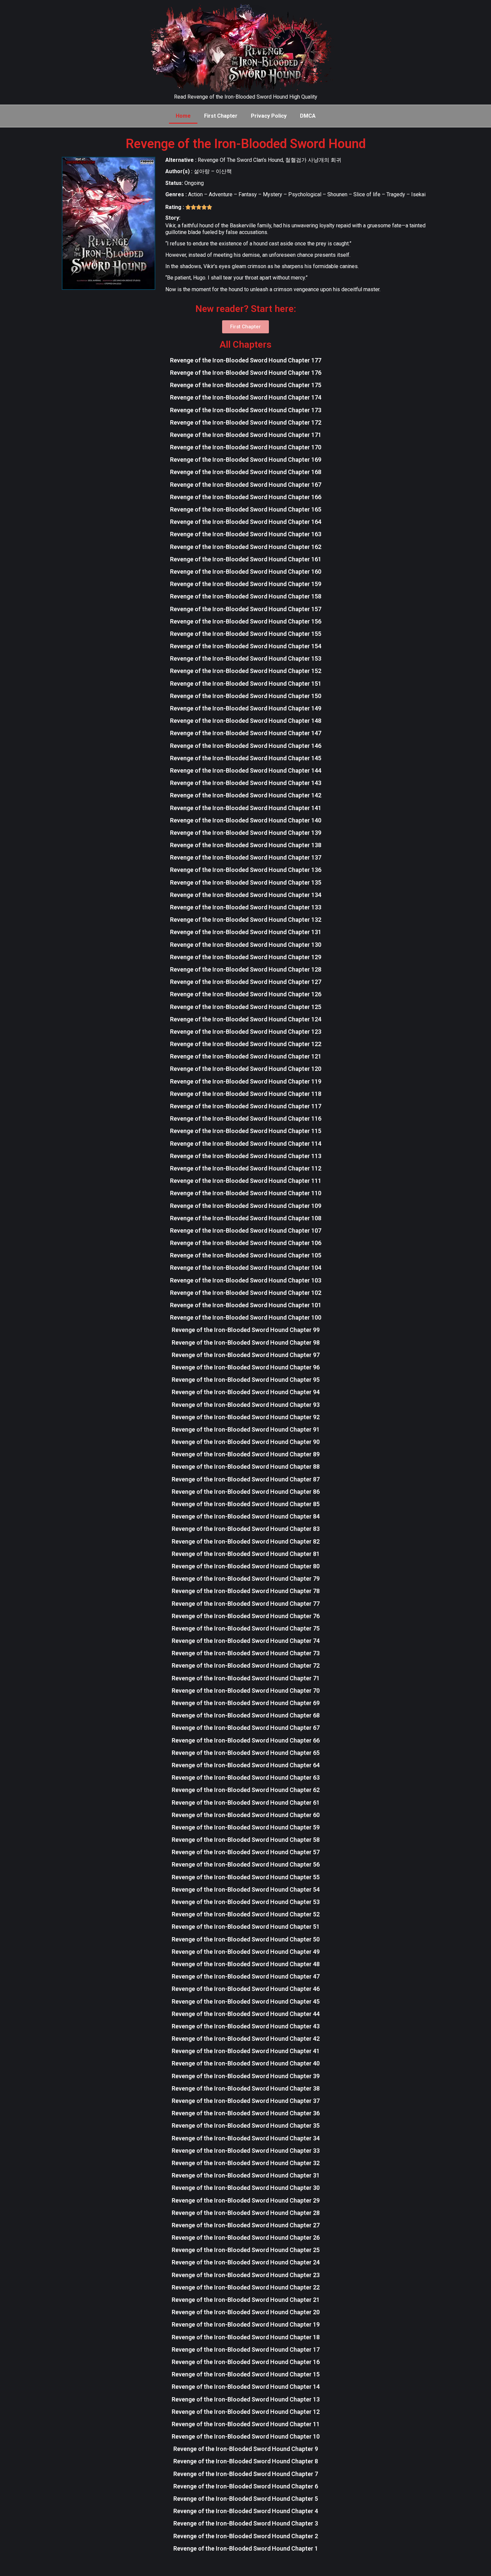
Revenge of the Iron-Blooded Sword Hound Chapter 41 (246, 2051)
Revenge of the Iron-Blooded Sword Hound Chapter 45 (246, 2001)
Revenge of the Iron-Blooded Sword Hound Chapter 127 (246, 982)
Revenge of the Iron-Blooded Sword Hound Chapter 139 (246, 833)
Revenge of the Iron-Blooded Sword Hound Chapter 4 (246, 2511)
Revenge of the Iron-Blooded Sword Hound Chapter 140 (246, 820)
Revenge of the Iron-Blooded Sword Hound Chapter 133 (246, 907)
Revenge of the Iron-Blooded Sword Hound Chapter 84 (246, 1516)
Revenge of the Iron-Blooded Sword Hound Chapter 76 (246, 1616)
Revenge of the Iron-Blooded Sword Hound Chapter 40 (246, 2063)
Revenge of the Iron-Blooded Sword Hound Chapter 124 (246, 1019)
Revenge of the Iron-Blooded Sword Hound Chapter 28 (246, 2213)
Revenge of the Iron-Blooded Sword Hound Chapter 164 (246, 522)
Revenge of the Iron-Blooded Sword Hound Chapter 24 (246, 2262)
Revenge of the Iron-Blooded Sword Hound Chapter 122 (246, 1044)
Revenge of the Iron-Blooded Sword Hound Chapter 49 (246, 1952)
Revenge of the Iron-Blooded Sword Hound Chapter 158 (246, 596)
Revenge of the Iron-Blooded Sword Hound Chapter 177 (246, 360)
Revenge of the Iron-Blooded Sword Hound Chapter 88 (246, 1467)
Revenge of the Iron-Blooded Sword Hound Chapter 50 (246, 1939)
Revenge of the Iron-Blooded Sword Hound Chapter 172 (246, 422)
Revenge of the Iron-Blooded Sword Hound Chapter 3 (246, 2523)
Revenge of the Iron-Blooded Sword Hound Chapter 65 (246, 1753)
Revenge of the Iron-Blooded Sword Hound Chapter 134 (246, 895)
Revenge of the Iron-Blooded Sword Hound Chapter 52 (246, 1914)
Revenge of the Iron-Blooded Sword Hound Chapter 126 (246, 994)
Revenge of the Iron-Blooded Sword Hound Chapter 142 (246, 795)
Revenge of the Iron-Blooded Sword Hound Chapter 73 (246, 1653)
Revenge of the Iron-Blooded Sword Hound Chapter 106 (246, 1243)
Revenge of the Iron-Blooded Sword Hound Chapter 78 (246, 1591)
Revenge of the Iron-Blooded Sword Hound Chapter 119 (246, 1081)
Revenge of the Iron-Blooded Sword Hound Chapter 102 (246, 1293)
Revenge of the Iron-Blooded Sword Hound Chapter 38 (246, 2088)
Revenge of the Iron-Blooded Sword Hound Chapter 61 (246, 1803)
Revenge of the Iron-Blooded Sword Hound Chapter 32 (246, 2163)
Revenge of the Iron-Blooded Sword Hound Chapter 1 (246, 2548)
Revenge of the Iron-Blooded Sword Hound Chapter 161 (246, 559)
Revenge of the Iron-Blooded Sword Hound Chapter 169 (246, 460)
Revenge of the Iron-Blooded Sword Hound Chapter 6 (246, 2486)
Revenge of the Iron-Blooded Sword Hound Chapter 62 (246, 1790)
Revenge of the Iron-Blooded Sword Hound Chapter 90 (246, 1442)
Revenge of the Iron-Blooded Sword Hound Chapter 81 (246, 1554)
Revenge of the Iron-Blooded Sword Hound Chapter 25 (246, 2250)
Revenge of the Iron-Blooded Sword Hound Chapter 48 (246, 1964)
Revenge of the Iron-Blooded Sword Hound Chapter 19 (246, 2324)
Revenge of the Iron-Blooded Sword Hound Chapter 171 (246, 435)
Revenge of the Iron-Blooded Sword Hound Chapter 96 (246, 1367)
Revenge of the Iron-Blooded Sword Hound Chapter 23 (246, 2275)
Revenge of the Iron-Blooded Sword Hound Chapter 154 (246, 646)
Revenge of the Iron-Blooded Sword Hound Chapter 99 (246, 1330)
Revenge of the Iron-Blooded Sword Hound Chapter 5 (246, 2499)
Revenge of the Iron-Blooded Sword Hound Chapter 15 (246, 2374)
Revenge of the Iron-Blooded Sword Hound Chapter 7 (246, 2474)
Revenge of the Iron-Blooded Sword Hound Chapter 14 (246, 2387)
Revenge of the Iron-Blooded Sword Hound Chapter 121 (246, 1056)
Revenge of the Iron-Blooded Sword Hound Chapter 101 (246, 1305)
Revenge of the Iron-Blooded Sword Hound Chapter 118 (246, 1094)
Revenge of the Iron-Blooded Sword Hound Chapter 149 (246, 708)
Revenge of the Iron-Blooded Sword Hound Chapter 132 (246, 920)
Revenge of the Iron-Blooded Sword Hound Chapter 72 (246, 1665)
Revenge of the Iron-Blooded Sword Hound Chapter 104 (246, 1268)
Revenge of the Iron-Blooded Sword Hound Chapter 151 (246, 684)
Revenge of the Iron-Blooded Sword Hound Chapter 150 (246, 696)
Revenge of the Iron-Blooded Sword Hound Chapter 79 (246, 1579)
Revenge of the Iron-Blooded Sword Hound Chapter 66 (246, 1740)
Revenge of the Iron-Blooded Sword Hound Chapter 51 (246, 1927)
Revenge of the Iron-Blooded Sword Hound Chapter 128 (246, 969)
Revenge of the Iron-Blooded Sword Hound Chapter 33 (246, 2151)
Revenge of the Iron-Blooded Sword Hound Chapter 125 (246, 1007)
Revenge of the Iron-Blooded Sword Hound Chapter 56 (246, 1864)
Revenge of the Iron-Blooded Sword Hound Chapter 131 (246, 932)
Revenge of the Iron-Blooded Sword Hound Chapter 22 (246, 2287)
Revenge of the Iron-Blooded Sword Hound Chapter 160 (246, 572)
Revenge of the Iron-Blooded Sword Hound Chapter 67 (246, 1728)
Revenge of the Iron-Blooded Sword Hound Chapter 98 (246, 1342)
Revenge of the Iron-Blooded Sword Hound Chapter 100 (246, 1317)
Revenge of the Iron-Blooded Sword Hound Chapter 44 (246, 2014)
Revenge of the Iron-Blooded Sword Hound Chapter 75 (246, 1628)
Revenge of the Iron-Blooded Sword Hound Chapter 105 (246, 1255)
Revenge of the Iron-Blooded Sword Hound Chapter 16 (246, 2362)
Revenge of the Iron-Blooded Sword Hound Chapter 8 (246, 2461)
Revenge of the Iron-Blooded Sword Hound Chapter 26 (246, 2237)
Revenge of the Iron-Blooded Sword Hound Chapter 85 (246, 1504)
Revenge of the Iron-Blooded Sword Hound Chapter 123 (246, 1032)
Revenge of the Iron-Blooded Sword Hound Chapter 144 (246, 770)
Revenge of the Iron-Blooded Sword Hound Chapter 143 (246, 783)
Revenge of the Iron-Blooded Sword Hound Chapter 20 (246, 2312)
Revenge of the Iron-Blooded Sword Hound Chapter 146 (246, 746)
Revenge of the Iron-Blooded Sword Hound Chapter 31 (246, 2175)
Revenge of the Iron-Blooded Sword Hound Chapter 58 (246, 1840)
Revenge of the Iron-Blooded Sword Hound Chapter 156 (246, 621)
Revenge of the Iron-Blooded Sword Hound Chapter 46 (246, 1989)
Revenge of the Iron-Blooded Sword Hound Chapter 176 (246, 373)
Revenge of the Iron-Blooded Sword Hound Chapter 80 (246, 1566)
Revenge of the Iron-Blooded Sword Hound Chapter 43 (246, 2026)
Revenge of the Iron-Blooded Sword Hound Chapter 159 (246, 584)
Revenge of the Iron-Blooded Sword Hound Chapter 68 (246, 1715)
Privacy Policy (269, 116)
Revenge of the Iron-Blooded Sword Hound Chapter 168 (246, 472)
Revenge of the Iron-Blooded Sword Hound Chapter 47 (246, 1976)
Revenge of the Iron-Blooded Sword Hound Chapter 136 (246, 870)
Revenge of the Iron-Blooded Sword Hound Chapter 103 (246, 1280)
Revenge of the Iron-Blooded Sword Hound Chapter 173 (246, 410)
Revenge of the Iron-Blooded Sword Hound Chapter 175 (246, 385)
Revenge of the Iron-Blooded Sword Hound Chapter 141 (246, 808)
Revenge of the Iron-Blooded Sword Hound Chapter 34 (246, 2138)
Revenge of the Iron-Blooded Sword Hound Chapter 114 (246, 1144)
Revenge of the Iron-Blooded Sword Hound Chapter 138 (246, 845)
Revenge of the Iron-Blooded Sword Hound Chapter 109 (246, 1206)
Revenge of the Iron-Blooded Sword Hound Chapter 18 (246, 2337)
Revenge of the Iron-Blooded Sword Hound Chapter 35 (246, 2125)
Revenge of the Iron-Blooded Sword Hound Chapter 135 (246, 882)
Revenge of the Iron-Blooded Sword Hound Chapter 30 (246, 2188)
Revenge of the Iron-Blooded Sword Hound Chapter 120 (246, 1069)
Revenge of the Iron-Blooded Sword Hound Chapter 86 (246, 1492)
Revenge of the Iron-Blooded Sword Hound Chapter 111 (246, 1181)
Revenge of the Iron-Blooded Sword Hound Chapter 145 (246, 758)
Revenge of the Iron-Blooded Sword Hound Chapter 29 (246, 2200)
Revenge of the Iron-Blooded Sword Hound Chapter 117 (246, 1106)
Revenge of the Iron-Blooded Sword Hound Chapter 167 (246, 485)
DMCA (308, 116)
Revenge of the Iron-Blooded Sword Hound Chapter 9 (246, 2449)
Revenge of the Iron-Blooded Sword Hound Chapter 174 (246, 397)
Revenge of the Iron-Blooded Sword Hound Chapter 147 (246, 733)
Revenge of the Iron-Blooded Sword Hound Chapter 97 (246, 1355)
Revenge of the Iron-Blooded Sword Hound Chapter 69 (246, 1703)
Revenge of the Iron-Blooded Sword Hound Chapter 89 (246, 1454)
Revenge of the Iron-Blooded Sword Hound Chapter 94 (246, 1392)
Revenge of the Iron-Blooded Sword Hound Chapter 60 (246, 1815)
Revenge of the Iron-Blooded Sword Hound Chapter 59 (246, 1827)
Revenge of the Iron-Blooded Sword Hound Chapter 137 (246, 857)
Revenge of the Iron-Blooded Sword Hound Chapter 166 (246, 497)
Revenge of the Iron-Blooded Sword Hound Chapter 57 (246, 1852)
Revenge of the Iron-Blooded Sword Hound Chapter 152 (246, 671)
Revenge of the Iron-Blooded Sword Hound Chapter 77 (246, 1604)
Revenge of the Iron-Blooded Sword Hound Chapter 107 (246, 1230)
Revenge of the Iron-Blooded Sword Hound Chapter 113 (246, 1156)
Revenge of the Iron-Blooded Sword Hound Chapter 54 (246, 1889)
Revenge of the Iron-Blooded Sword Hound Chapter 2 (246, 2536)
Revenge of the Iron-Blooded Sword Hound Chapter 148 (246, 721)
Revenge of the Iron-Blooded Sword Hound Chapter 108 (246, 1218)
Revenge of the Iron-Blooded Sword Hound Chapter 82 (246, 1541)
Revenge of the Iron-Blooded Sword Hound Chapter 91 (246, 1429)
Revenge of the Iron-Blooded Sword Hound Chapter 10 (246, 2436)
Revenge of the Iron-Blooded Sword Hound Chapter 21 (246, 2300)
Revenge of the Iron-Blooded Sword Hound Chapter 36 (246, 2113)
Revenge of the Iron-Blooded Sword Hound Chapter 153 (246, 658)
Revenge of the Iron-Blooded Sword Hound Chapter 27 (246, 2225)
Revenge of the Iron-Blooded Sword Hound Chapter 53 (246, 1902)
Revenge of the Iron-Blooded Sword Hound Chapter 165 (246, 509)
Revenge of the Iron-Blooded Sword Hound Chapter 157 (246, 609)
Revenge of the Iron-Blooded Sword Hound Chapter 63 (246, 1777)
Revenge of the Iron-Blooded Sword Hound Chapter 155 (246, 634)
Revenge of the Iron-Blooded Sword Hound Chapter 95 (246, 1380)
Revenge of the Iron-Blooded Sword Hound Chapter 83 (246, 1529)
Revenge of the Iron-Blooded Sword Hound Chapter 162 (246, 547)
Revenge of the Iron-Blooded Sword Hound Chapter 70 (246, 1691)
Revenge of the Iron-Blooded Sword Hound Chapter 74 (246, 1641)
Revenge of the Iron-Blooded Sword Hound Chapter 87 (246, 1479)
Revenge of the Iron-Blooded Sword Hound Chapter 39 (246, 2076)
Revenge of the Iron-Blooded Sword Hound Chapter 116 (246, 1118)
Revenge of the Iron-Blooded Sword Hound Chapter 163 (246, 534)
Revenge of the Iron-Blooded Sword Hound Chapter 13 (246, 2399)
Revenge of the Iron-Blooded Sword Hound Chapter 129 (246, 957)
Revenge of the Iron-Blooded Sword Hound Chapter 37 (246, 2101)
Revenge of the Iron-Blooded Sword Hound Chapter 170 (246, 447)
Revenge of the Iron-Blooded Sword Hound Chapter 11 (246, 2424)
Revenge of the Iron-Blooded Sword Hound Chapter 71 (246, 1678)
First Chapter (221, 116)
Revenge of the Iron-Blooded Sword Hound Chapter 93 (246, 1405)
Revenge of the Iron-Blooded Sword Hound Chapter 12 (246, 2412)
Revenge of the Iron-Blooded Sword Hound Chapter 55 (246, 1877)
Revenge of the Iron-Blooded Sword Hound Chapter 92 (246, 1417)
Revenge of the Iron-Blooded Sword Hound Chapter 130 (246, 945)
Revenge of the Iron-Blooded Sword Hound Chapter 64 (246, 1765)
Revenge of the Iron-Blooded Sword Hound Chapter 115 (246, 1131)
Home (183, 116)
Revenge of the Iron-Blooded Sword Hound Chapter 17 (246, 2349)
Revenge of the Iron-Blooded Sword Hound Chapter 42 (246, 2039)
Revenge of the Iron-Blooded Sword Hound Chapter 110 (246, 1193)
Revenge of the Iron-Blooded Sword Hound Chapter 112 (246, 1168)
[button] (246, 327)
